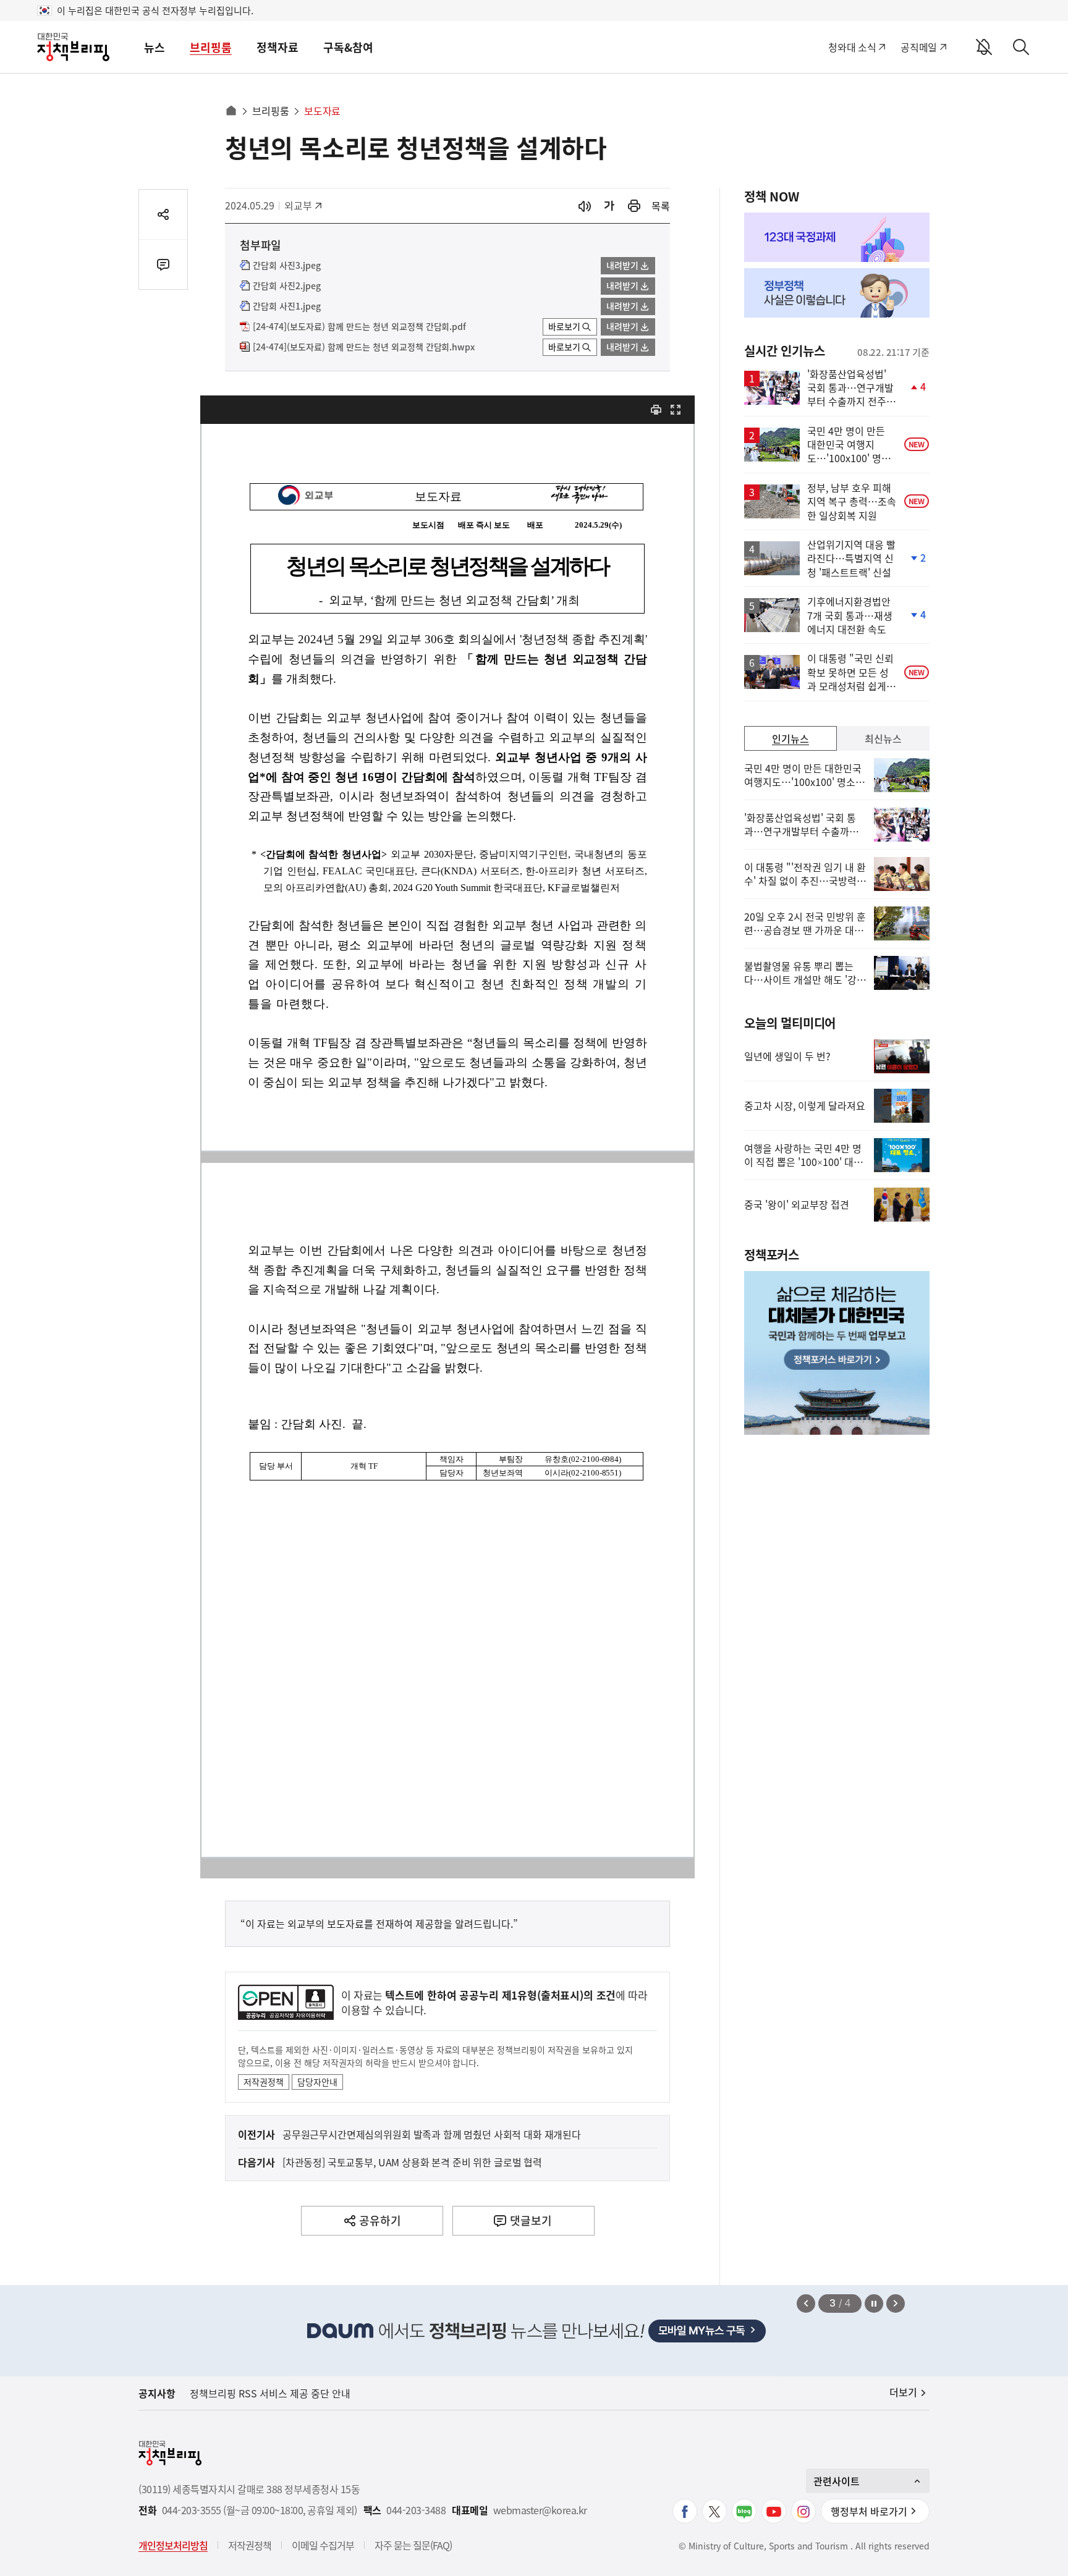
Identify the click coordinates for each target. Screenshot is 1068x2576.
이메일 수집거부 (323, 2545)
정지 (874, 2304)
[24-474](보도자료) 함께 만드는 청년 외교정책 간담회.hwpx (364, 347)
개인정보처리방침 (173, 2545)
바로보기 (564, 326)
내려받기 (622, 265)
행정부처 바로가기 (869, 2511)
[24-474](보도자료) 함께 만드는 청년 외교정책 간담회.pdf (359, 327)
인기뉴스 (790, 738)
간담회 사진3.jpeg (287, 266)
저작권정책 (264, 2082)
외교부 (304, 205)
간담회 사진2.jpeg (287, 286)
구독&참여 (348, 47)
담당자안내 (317, 2082)
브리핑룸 (211, 47)
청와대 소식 (852, 47)
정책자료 (278, 47)
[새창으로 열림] (634, 206)
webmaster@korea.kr (540, 2510)
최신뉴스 (883, 738)
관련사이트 (837, 2481)
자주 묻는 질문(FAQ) (413, 2545)
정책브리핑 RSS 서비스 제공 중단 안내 (270, 2393)
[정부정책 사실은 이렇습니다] (837, 293)
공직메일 (919, 47)
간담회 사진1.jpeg (287, 306)
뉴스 (155, 47)
